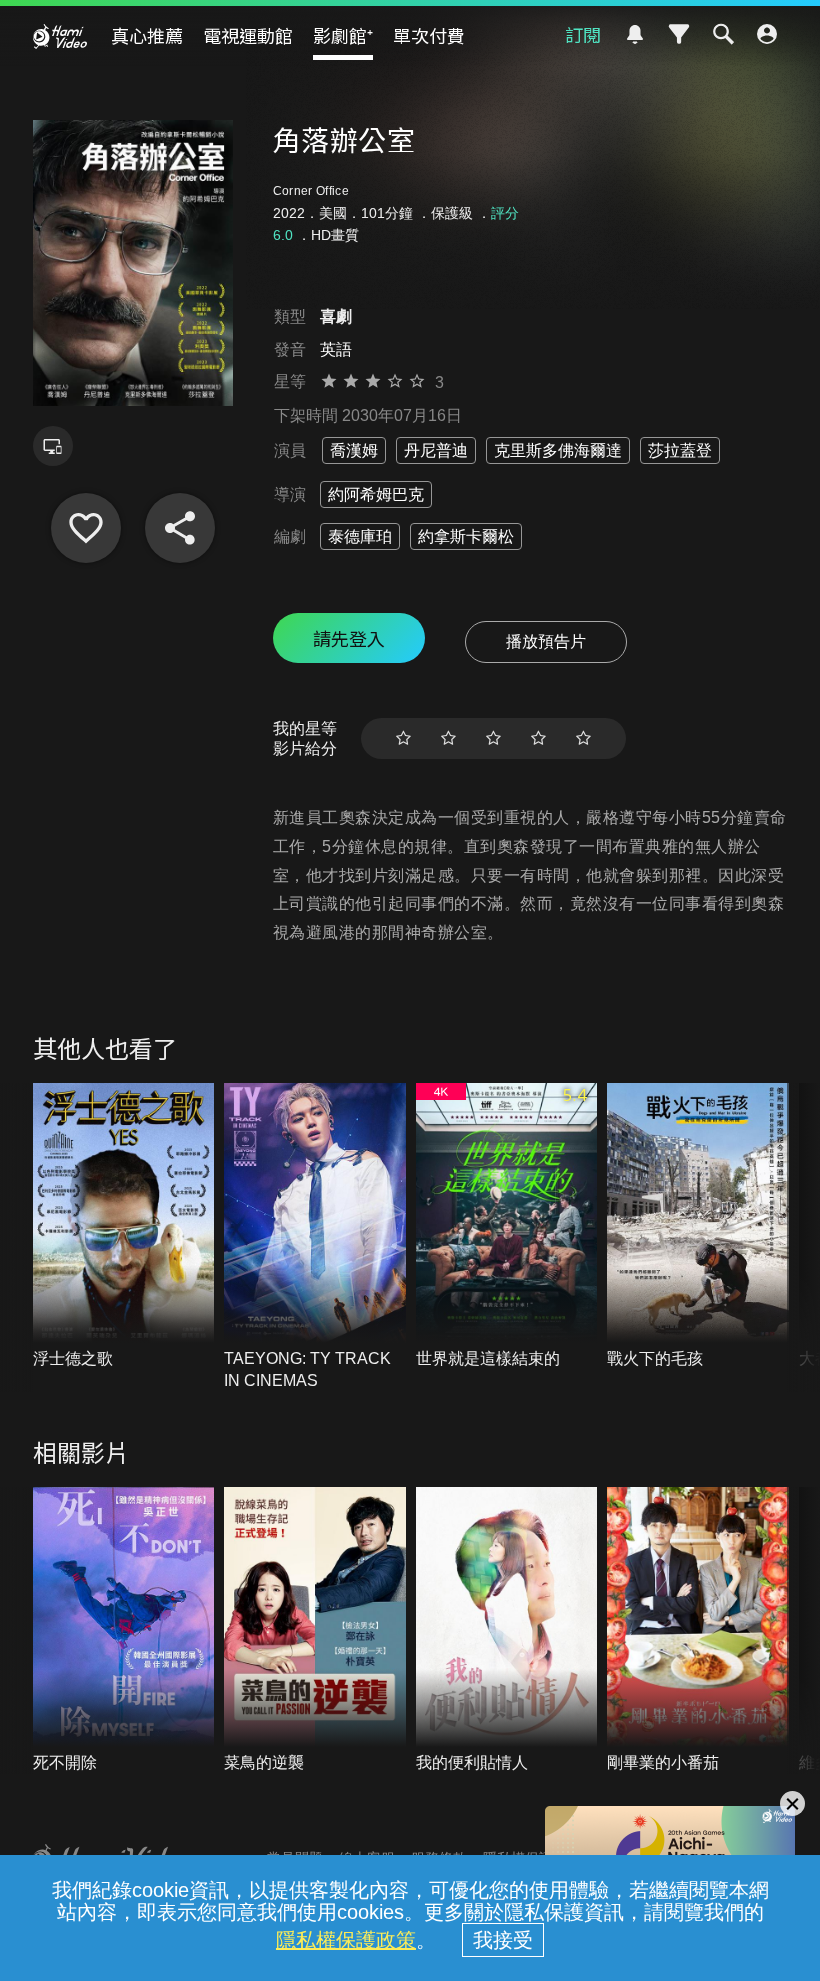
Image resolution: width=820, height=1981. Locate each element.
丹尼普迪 (436, 450)
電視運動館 (248, 35)
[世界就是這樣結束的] (507, 1226)
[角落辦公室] (86, 528)
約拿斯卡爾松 (466, 536)
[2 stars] (448, 738)
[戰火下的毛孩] (698, 1226)
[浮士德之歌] (124, 1226)
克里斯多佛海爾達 (558, 450)
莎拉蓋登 (680, 450)
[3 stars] (493, 738)
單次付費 (429, 35)
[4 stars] (538, 738)
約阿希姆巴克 (376, 494)
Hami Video (60, 36)
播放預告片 (546, 641)
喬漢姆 (354, 450)
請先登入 (349, 638)
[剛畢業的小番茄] (698, 1630)
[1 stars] (403, 738)
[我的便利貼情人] (507, 1630)
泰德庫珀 (360, 536)
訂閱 (583, 34)
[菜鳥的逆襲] (315, 1630)
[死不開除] (124, 1630)
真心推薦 (147, 35)
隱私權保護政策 (346, 1940)
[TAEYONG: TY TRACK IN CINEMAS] (315, 1237)
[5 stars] (583, 738)
